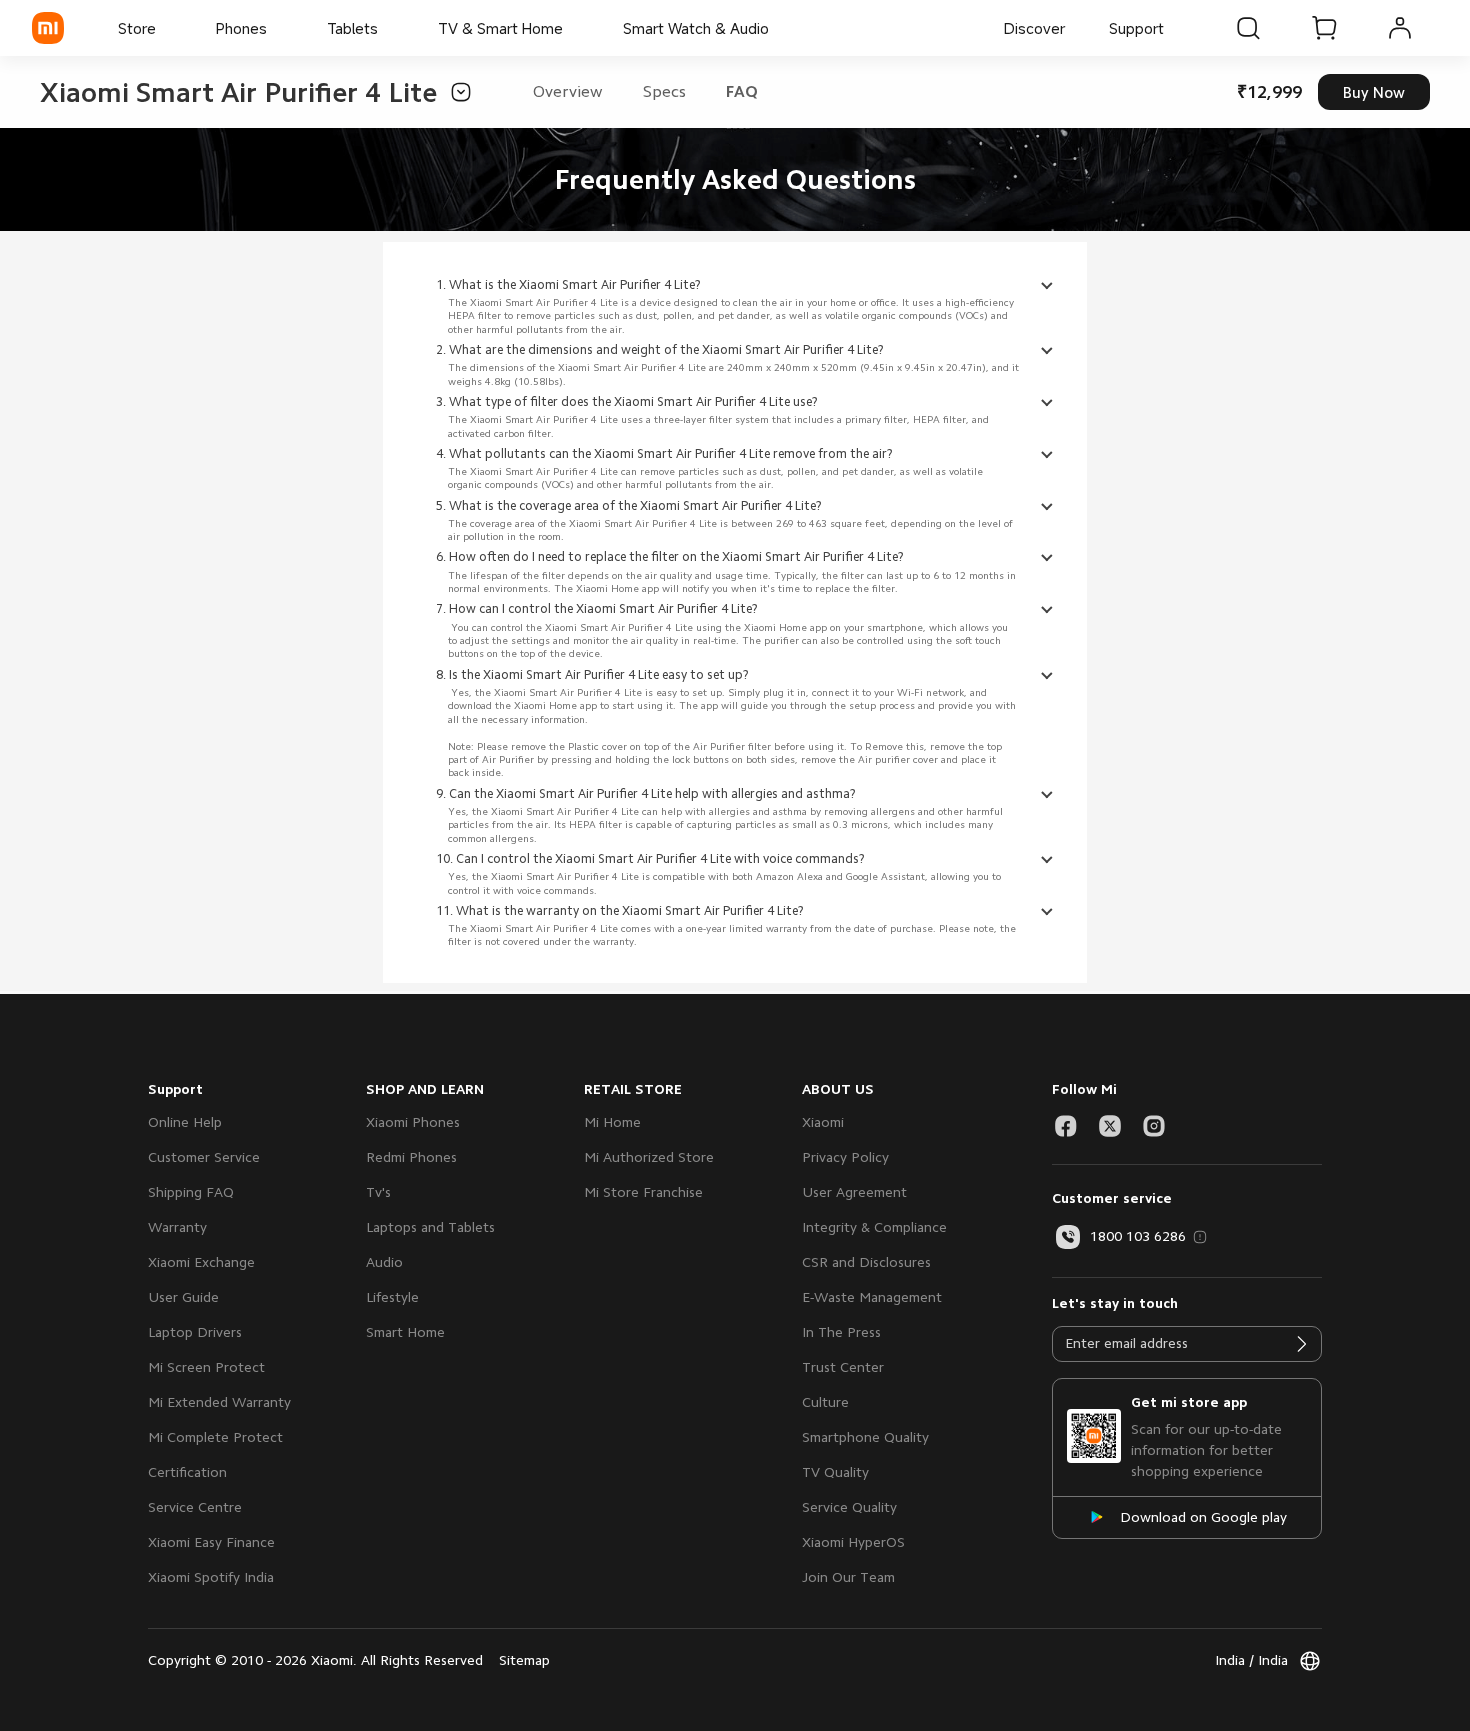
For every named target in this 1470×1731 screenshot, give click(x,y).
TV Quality (835, 1472)
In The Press (841, 1332)
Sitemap (524, 1660)
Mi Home (612, 1122)
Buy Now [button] (1374, 92)
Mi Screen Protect (206, 1367)
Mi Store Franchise (643, 1192)
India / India (1251, 1660)
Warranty (177, 1227)
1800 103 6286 (1138, 1236)
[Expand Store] (166, 28)
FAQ (742, 92)
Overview (568, 92)
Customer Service (204, 1157)
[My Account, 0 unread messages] (1400, 28)
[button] (455, 92)
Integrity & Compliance (874, 1227)
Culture (825, 1402)
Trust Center (843, 1367)
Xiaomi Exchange (201, 1262)
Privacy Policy (845, 1157)
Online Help (185, 1122)
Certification (187, 1472)
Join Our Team (848, 1577)
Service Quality (849, 1507)
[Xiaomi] (48, 28)
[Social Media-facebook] (1066, 1126)
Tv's (378, 1192)
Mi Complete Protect (215, 1437)
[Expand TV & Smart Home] (573, 28)
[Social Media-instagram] (1154, 1126)
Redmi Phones (411, 1157)
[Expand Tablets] (388, 28)
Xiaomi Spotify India (211, 1577)
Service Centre (195, 1507)
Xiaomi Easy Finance (211, 1542)
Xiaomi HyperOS (853, 1542)
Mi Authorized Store (649, 1157)
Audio (384, 1262)
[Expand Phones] (277, 28)
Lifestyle (392, 1297)
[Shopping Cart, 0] (1324, 28)
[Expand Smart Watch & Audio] (779, 28)
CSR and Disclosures (866, 1262)
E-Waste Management (872, 1297)
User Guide (183, 1297)
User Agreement (854, 1192)
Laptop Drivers (195, 1332)
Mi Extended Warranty (219, 1402)
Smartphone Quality (865, 1437)
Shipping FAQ (191, 1192)
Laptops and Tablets (430, 1227)
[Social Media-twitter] (1110, 1126)
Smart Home (405, 1332)
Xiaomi (823, 1122)
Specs (664, 92)
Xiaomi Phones (413, 1122)
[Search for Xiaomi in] (1248, 28)
